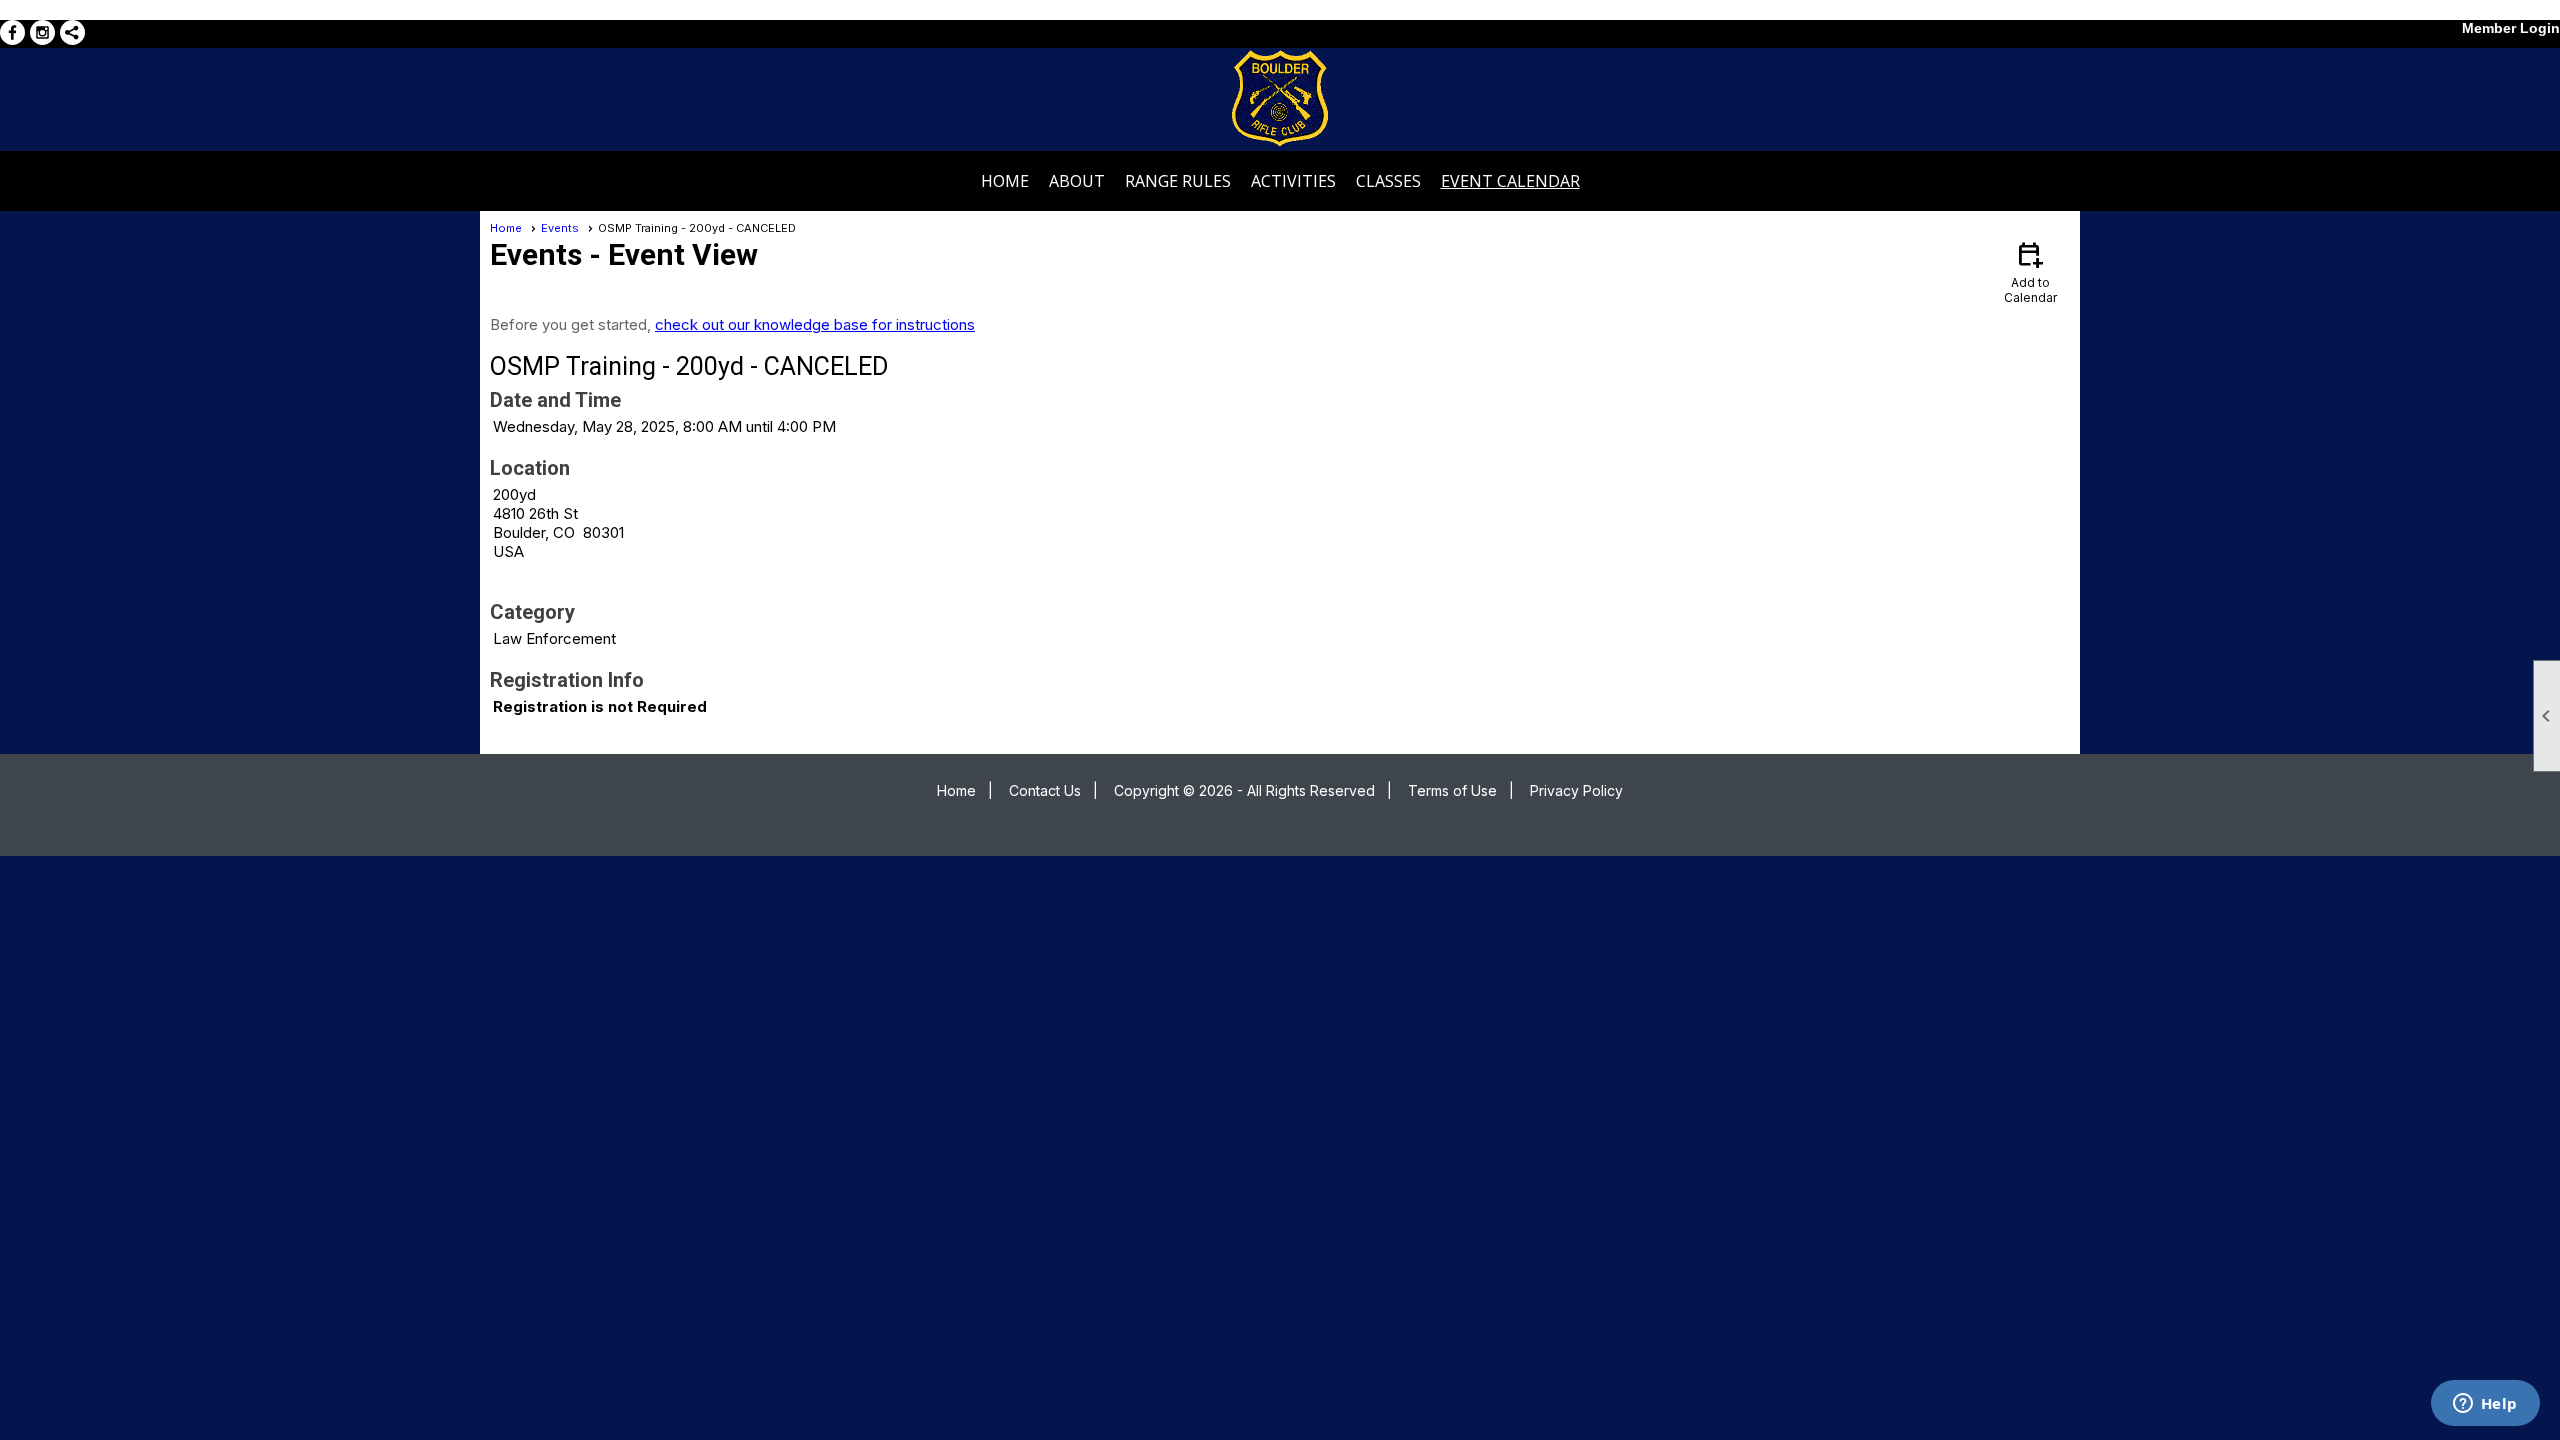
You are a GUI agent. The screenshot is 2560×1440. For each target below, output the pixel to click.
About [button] (1077, 181)
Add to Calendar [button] (2030, 271)
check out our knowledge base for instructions (815, 324)
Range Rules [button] (1178, 181)
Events (560, 228)
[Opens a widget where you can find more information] (2485, 1405)
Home (1005, 181)
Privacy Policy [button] (1576, 790)
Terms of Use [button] (1452, 790)
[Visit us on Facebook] (12, 32)
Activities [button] (1293, 181)
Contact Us (1045, 790)
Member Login (2511, 28)
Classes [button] (1388, 181)
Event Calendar (1510, 181)
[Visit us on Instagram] (42, 32)
